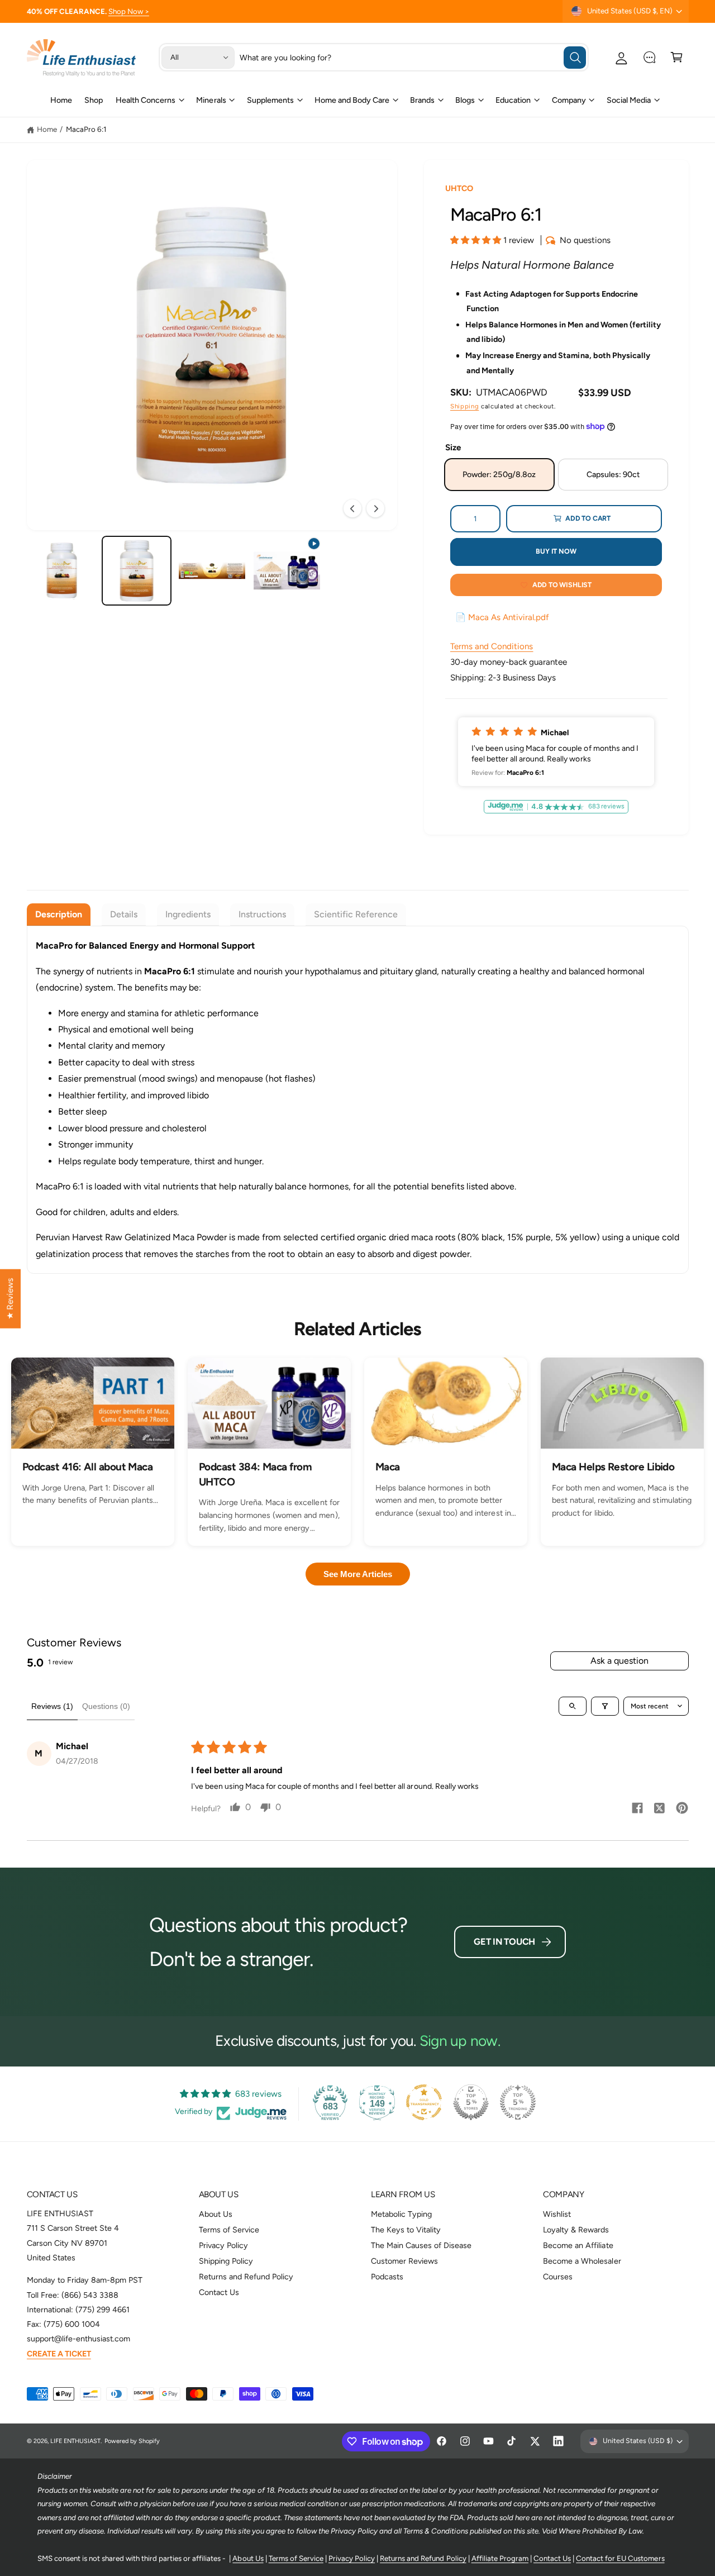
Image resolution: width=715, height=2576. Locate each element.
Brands (422, 100)
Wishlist (557, 2214)
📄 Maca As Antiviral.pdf (502, 617)
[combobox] (413, 57)
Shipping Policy (226, 2261)
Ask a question (619, 1661)
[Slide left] (352, 508)
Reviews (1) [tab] (52, 1706)
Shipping (464, 406)
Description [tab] (59, 914)
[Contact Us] (649, 57)
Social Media (629, 100)
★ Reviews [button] (10, 1298)
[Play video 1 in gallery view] (287, 571)
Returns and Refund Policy (246, 2277)
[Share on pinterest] (682, 1810)
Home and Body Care (352, 100)
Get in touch (504, 1942)
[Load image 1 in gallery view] (62, 571)
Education (513, 100)
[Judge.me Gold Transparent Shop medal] (424, 2102)
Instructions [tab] (262, 914)
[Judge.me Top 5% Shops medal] (471, 2102)
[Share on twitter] (660, 1810)
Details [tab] (124, 914)
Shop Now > (129, 11)
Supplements (270, 100)
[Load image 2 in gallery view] (137, 571)
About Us (216, 2214)
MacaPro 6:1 (86, 129)
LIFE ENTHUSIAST (75, 2441)
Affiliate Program (500, 2558)
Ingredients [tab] (188, 914)
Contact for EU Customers (620, 2558)
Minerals (211, 100)
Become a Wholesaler (582, 2261)
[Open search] (573, 1706)
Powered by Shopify (132, 2441)
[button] (677, 57)
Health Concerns (146, 100)
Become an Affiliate (578, 2245)
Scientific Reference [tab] (356, 914)
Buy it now (556, 551)
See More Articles (358, 1574)
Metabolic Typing (401, 2214)
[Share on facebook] (637, 1810)
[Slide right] (375, 508)
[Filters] (605, 1706)
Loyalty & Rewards (576, 2230)
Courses (558, 2277)
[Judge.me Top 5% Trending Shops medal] (518, 2102)
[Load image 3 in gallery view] (212, 571)
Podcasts (387, 2277)
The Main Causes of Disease (421, 2245)
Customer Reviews (404, 2261)
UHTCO (459, 188)
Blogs (465, 100)
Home (47, 129)
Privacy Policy (223, 2245)
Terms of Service (229, 2230)
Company (569, 100)
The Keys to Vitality (406, 2230)
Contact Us (219, 2292)
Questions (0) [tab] (106, 1706)
